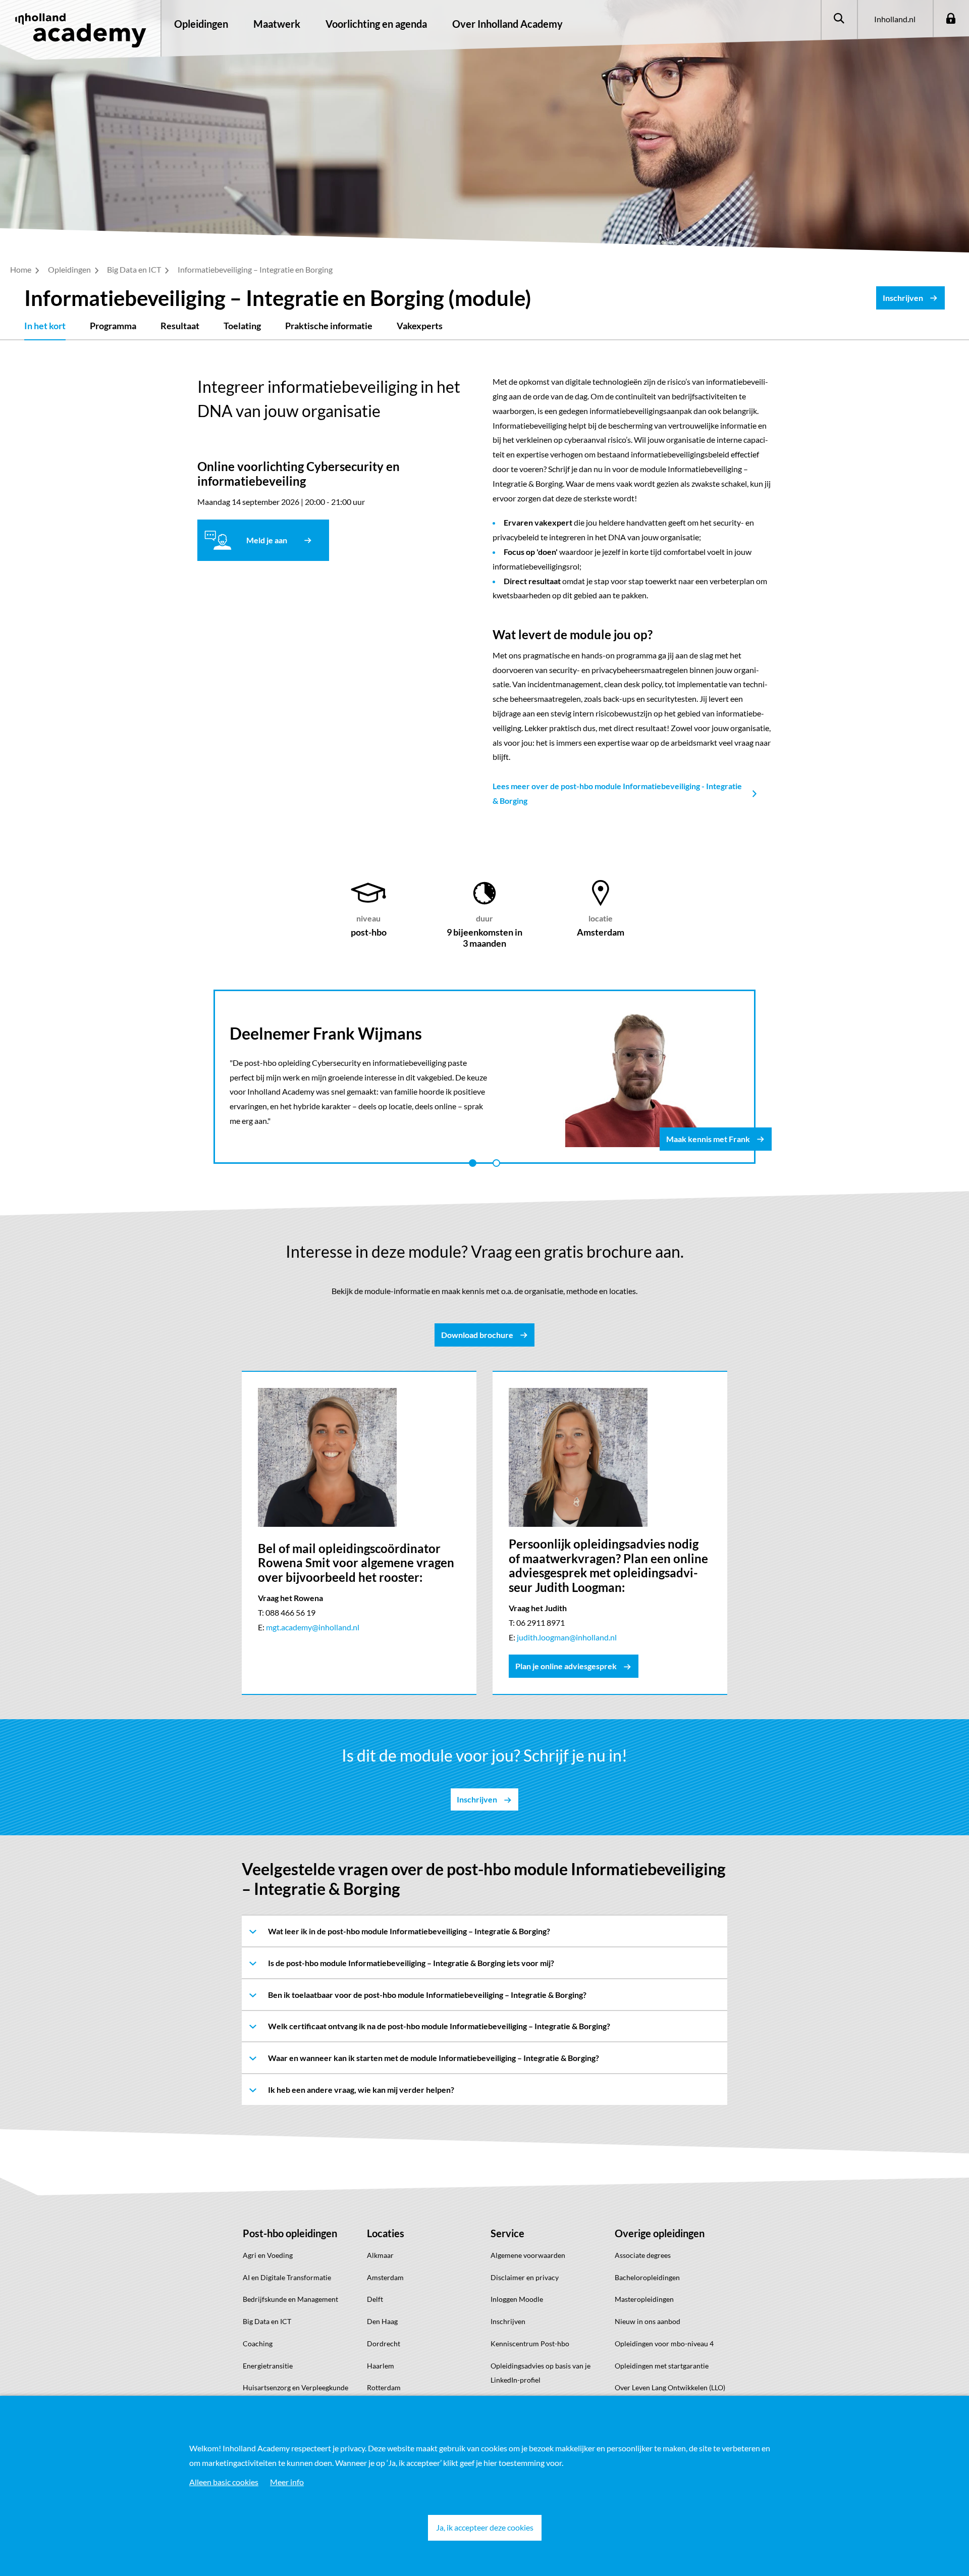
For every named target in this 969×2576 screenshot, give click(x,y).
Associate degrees (643, 2255)
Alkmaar (380, 2255)
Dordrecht (384, 2343)
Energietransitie (268, 2366)
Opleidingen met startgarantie (662, 2366)
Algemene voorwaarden (528, 2255)
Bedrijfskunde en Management (290, 2299)
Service (507, 2233)
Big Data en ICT (135, 269)
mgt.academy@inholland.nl (313, 1627)
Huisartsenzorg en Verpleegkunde (295, 2387)
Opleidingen (201, 24)
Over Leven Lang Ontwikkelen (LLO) (670, 2387)
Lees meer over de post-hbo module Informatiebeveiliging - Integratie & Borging (617, 793)
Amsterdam (385, 2277)
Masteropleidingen (644, 2299)
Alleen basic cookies (224, 2482)
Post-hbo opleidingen (290, 2233)
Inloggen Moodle (517, 2299)
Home (21, 269)
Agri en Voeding (268, 2255)
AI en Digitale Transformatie (287, 2277)
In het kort (45, 326)
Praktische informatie (329, 326)
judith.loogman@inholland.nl (567, 1637)
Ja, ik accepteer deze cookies (485, 2527)
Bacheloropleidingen (647, 2277)
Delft (375, 2299)
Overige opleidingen (660, 2233)
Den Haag (382, 2321)
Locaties (386, 2233)
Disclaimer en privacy (525, 2277)
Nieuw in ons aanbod (648, 2321)
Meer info (287, 2482)
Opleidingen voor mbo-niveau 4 (664, 2343)
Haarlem (381, 2366)
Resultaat (180, 326)
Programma (113, 326)
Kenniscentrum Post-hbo (530, 2343)
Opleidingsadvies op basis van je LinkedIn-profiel (541, 2373)
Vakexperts (420, 326)
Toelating (242, 326)
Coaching (258, 2343)
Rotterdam (384, 2387)
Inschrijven (508, 2321)
